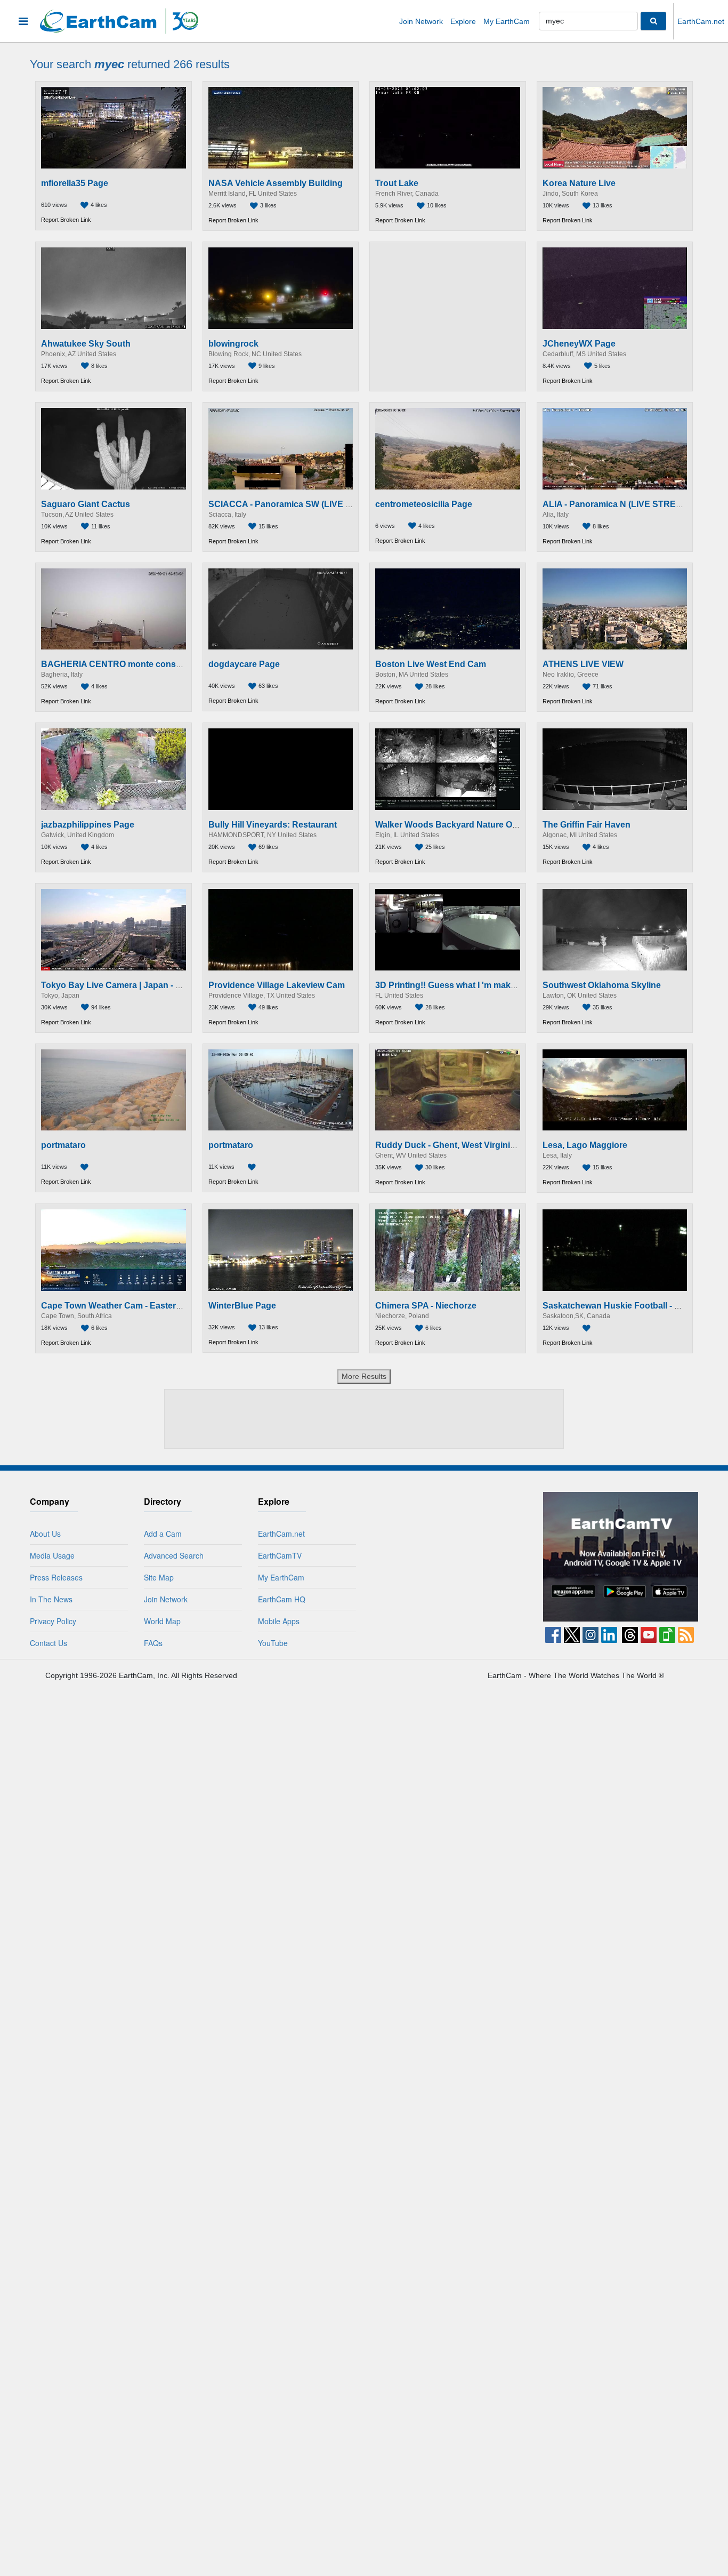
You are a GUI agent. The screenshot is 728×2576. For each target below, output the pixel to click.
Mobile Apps (279, 1621)
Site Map (159, 1577)
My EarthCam (507, 21)
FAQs (153, 1643)
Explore (463, 21)
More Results (364, 1376)
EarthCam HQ (282, 1599)
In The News (51, 1599)
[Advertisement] (448, 316)
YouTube (273, 1643)
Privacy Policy (53, 1621)
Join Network (421, 21)
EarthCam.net (701, 21)
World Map (162, 1621)
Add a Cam (163, 1534)
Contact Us (48, 1643)
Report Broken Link (66, 220)
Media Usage (52, 1555)
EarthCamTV (280, 1555)
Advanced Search (174, 1555)
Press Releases (56, 1577)
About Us (45, 1534)
